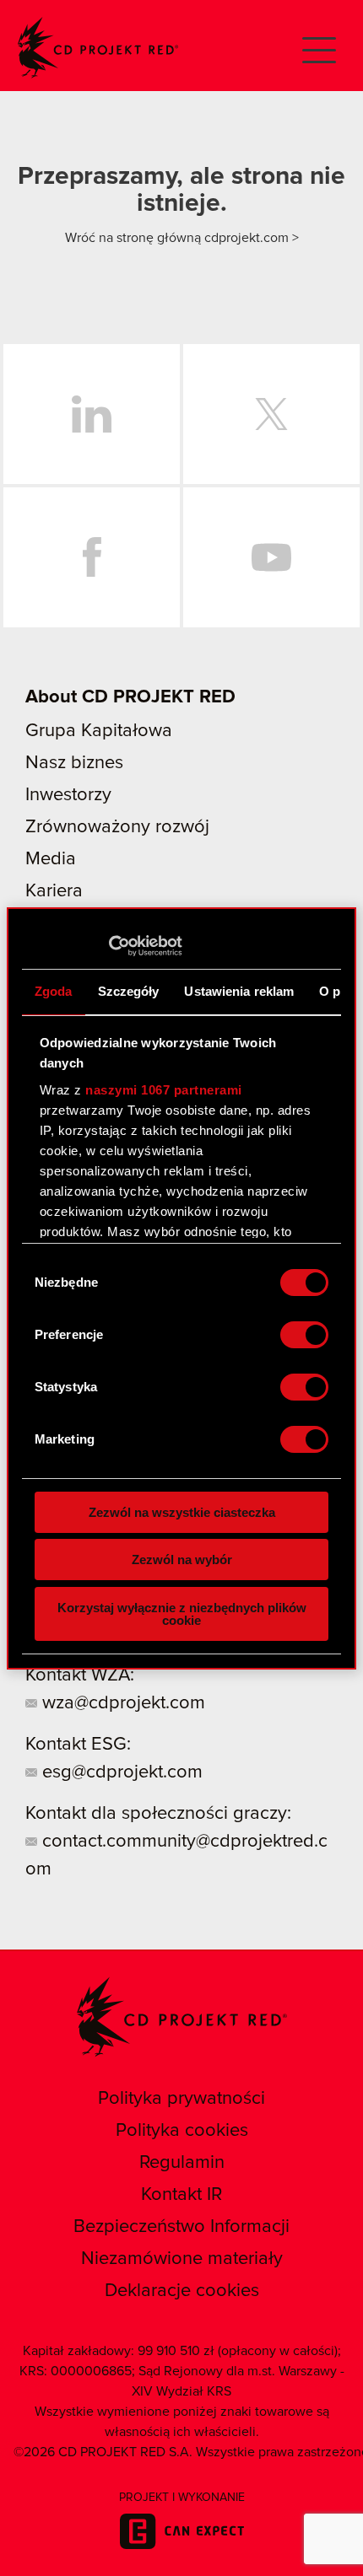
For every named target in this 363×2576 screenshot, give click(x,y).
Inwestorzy (68, 795)
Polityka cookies (182, 2131)
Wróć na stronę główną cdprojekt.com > (182, 238)
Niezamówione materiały (182, 2259)
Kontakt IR (181, 2195)
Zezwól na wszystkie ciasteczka (182, 1512)
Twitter (271, 414)
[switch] (304, 1335)
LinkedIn (92, 414)
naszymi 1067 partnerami (164, 1090)
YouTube (271, 557)
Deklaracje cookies (182, 2291)
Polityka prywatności (181, 2099)
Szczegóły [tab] (129, 991)
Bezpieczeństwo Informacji (181, 2227)
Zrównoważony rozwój (117, 827)
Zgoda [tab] (54, 991)
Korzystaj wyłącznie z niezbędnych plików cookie (182, 1614)
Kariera (54, 891)
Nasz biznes (74, 763)
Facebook (92, 557)
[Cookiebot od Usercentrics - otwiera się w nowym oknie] (108, 946)
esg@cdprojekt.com (120, 1772)
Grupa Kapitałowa (99, 731)
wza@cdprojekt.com (121, 1703)
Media (51, 859)
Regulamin (182, 2163)
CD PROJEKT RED (98, 48)
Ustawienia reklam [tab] (239, 991)
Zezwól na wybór (182, 1560)
